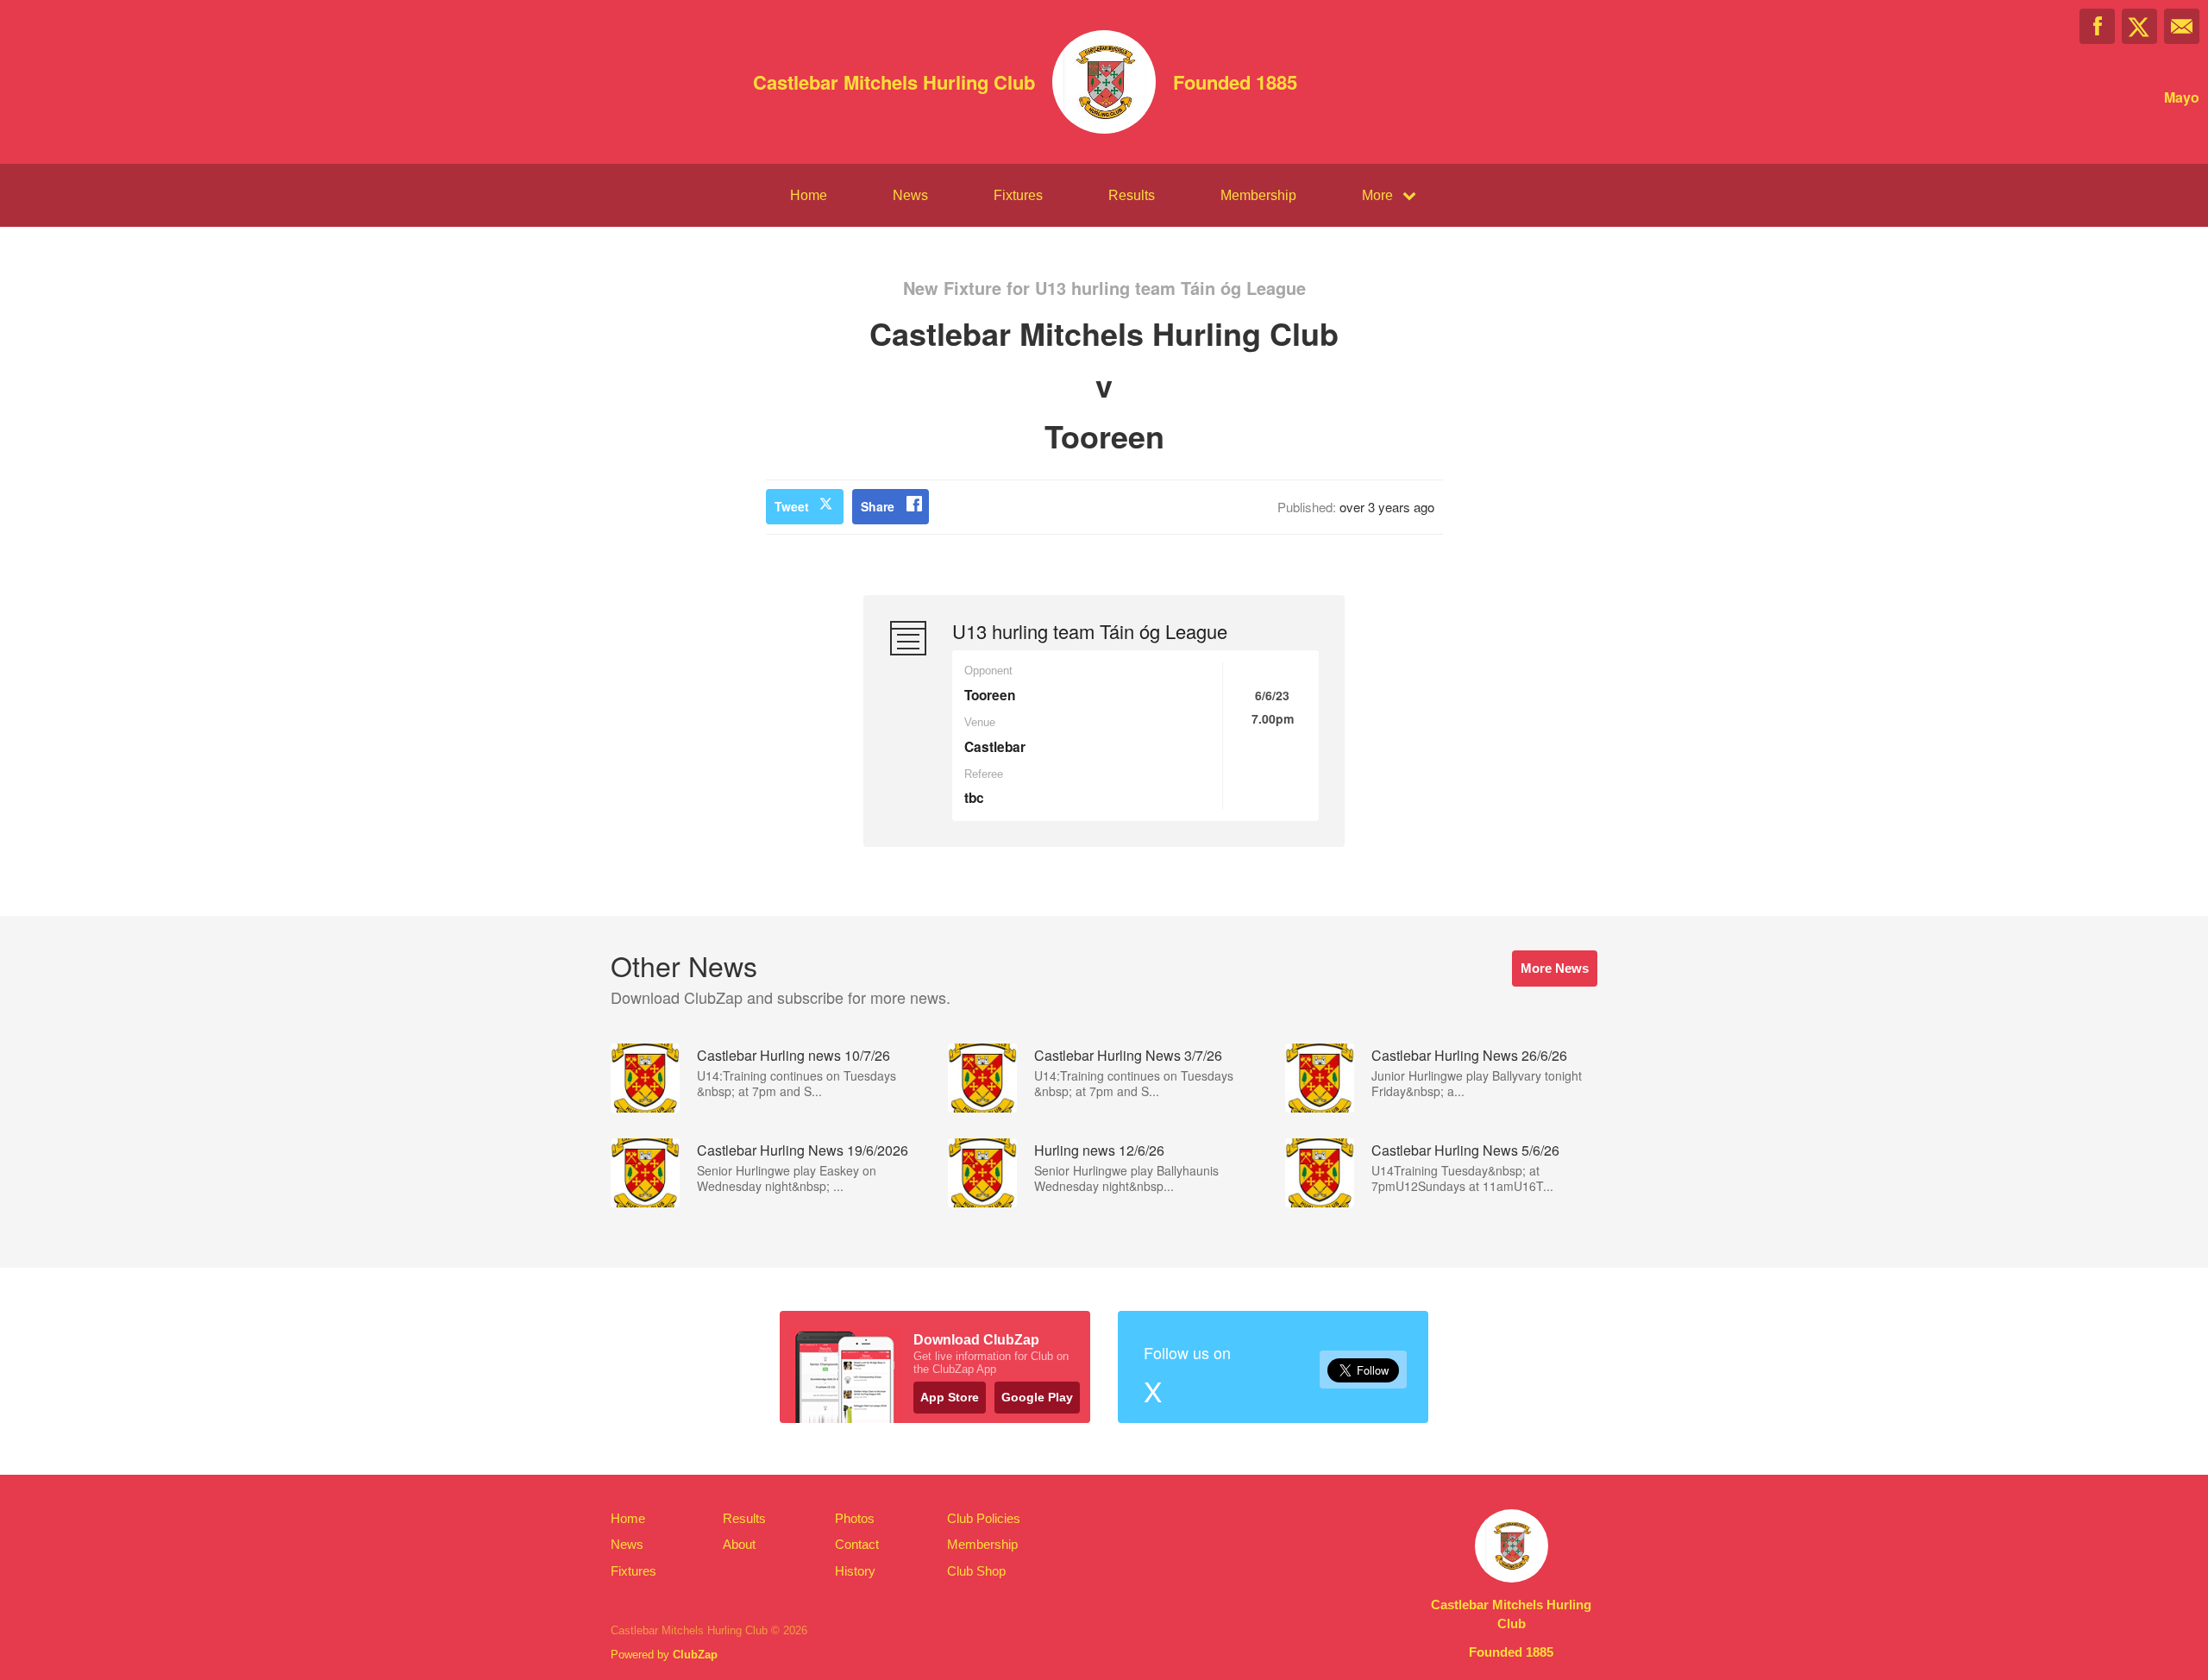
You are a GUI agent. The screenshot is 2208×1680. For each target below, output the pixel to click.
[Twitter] (2139, 26)
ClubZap (695, 1655)
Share (878, 506)
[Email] (2182, 26)
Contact (857, 1544)
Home (809, 195)
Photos (855, 1518)
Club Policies (984, 1518)
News (910, 195)
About (739, 1544)
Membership (1258, 195)
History (855, 1571)
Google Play (1037, 1397)
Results (1132, 195)
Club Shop (976, 1571)
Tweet (792, 506)
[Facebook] (2097, 26)
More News (1555, 968)
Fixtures (1018, 195)
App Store (950, 1397)
